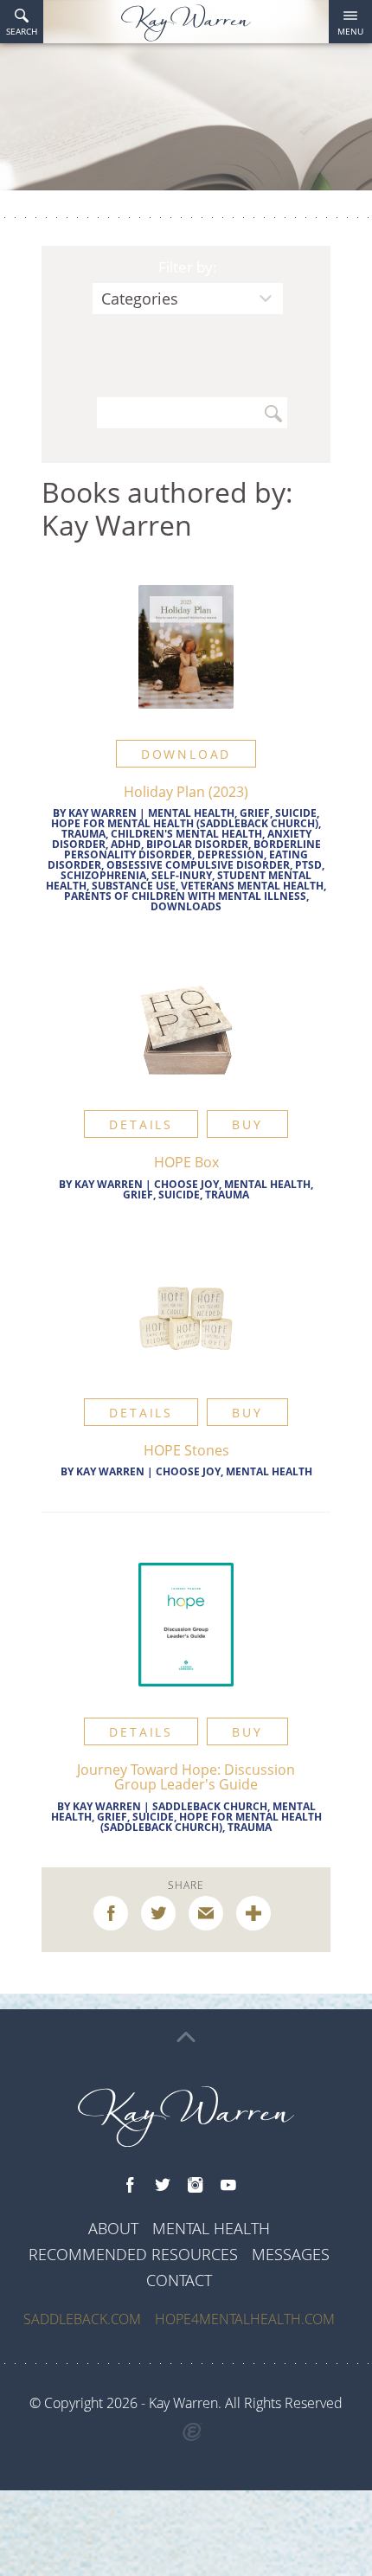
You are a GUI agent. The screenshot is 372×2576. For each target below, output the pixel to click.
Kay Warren (103, 813)
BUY (247, 1124)
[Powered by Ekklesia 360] (192, 2432)
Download (186, 754)
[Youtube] (228, 2186)
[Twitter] (163, 2186)
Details (141, 1124)
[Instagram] (196, 2186)
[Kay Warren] (186, 23)
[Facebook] (130, 2186)
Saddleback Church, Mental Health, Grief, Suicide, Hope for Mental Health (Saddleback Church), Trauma (186, 1817)
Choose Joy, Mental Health (234, 1471)
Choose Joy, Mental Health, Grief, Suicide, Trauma (218, 1189)
